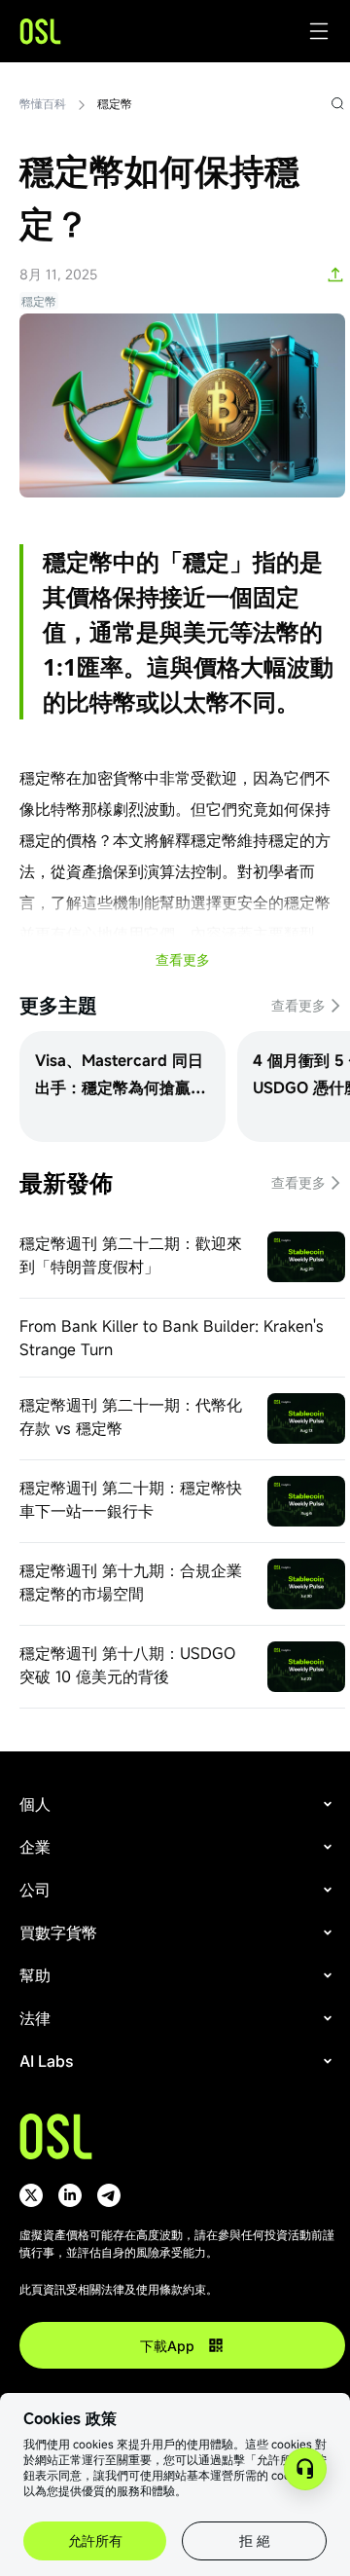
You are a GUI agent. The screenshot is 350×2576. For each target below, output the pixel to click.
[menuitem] (178, 1804)
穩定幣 (115, 103)
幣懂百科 (43, 103)
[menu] (182, 1942)
